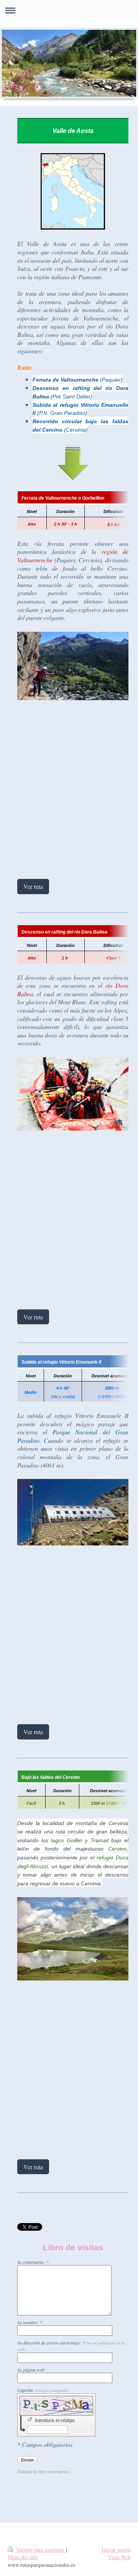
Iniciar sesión (116, 2549)
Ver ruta (33, 886)
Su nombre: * (30, 2322)
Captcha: (43, 2390)
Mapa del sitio (23, 2557)
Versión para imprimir (40, 2549)
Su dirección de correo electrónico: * (71, 2346)
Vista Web (119, 2557)
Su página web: (31, 2370)
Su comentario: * (33, 2262)
